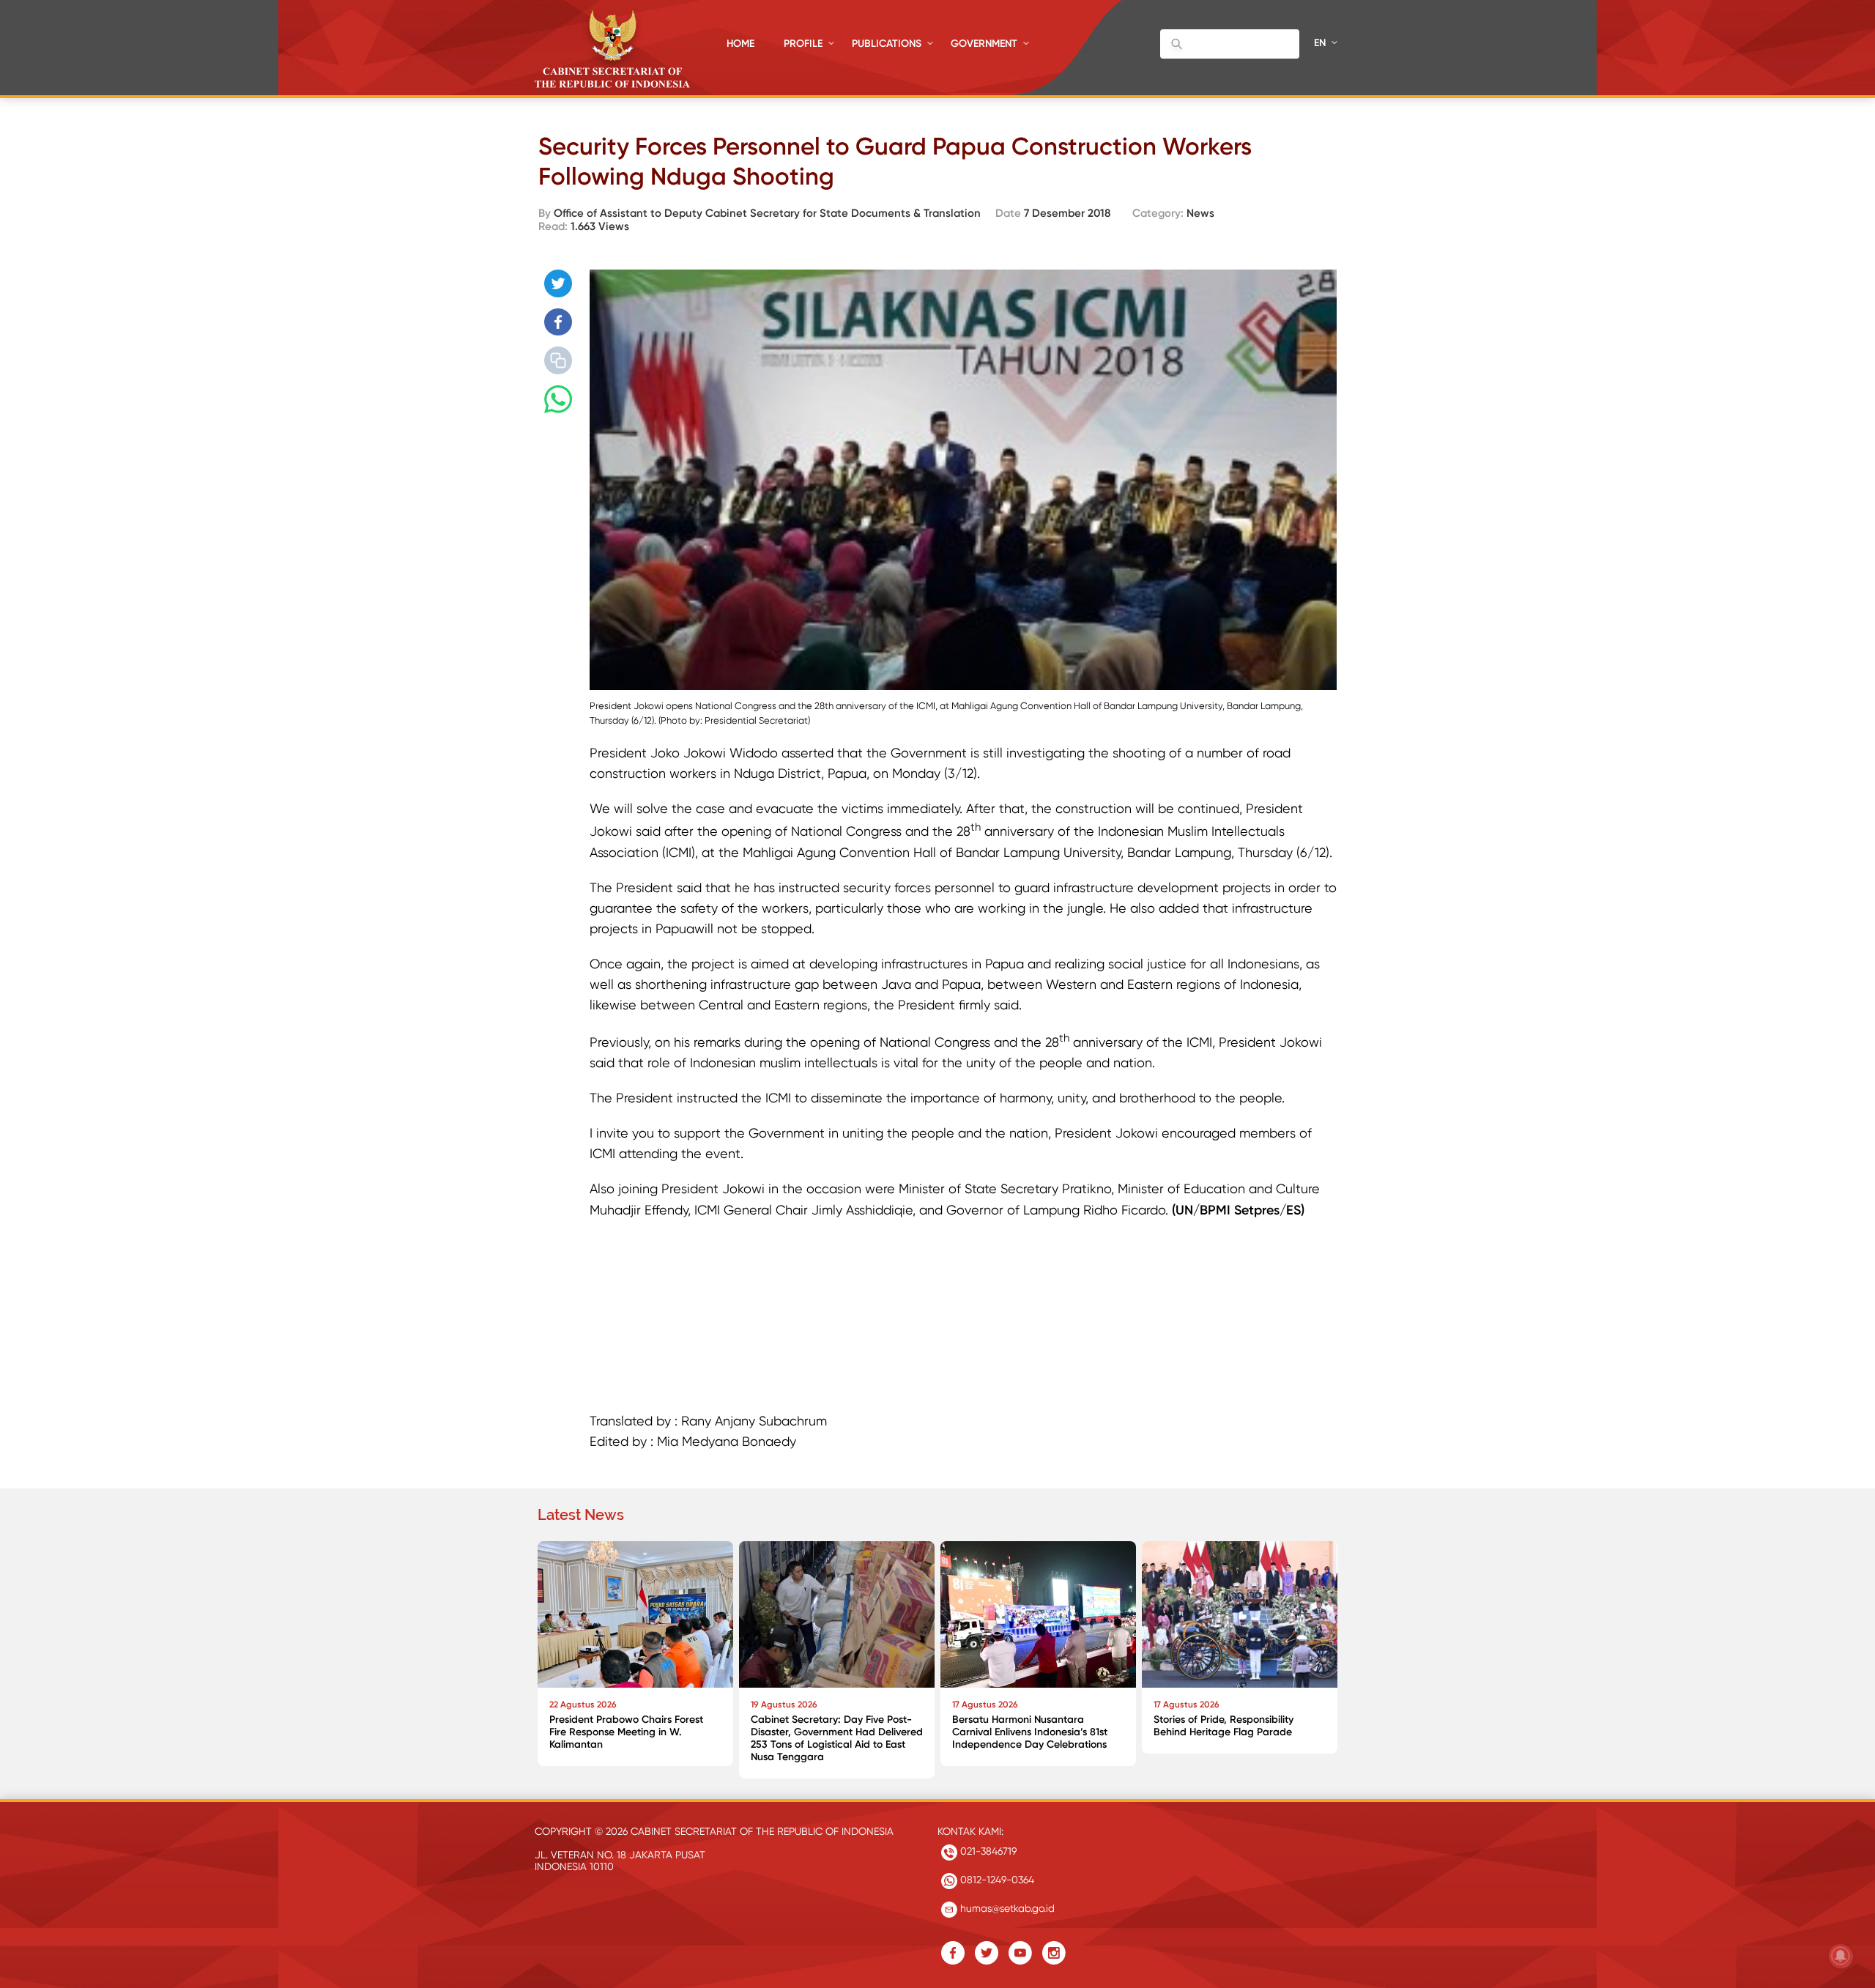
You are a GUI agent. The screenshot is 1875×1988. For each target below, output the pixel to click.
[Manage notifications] (1841, 1956)
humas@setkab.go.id (1006, 1908)
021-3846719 (987, 1851)
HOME (740, 44)
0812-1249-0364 (996, 1880)
